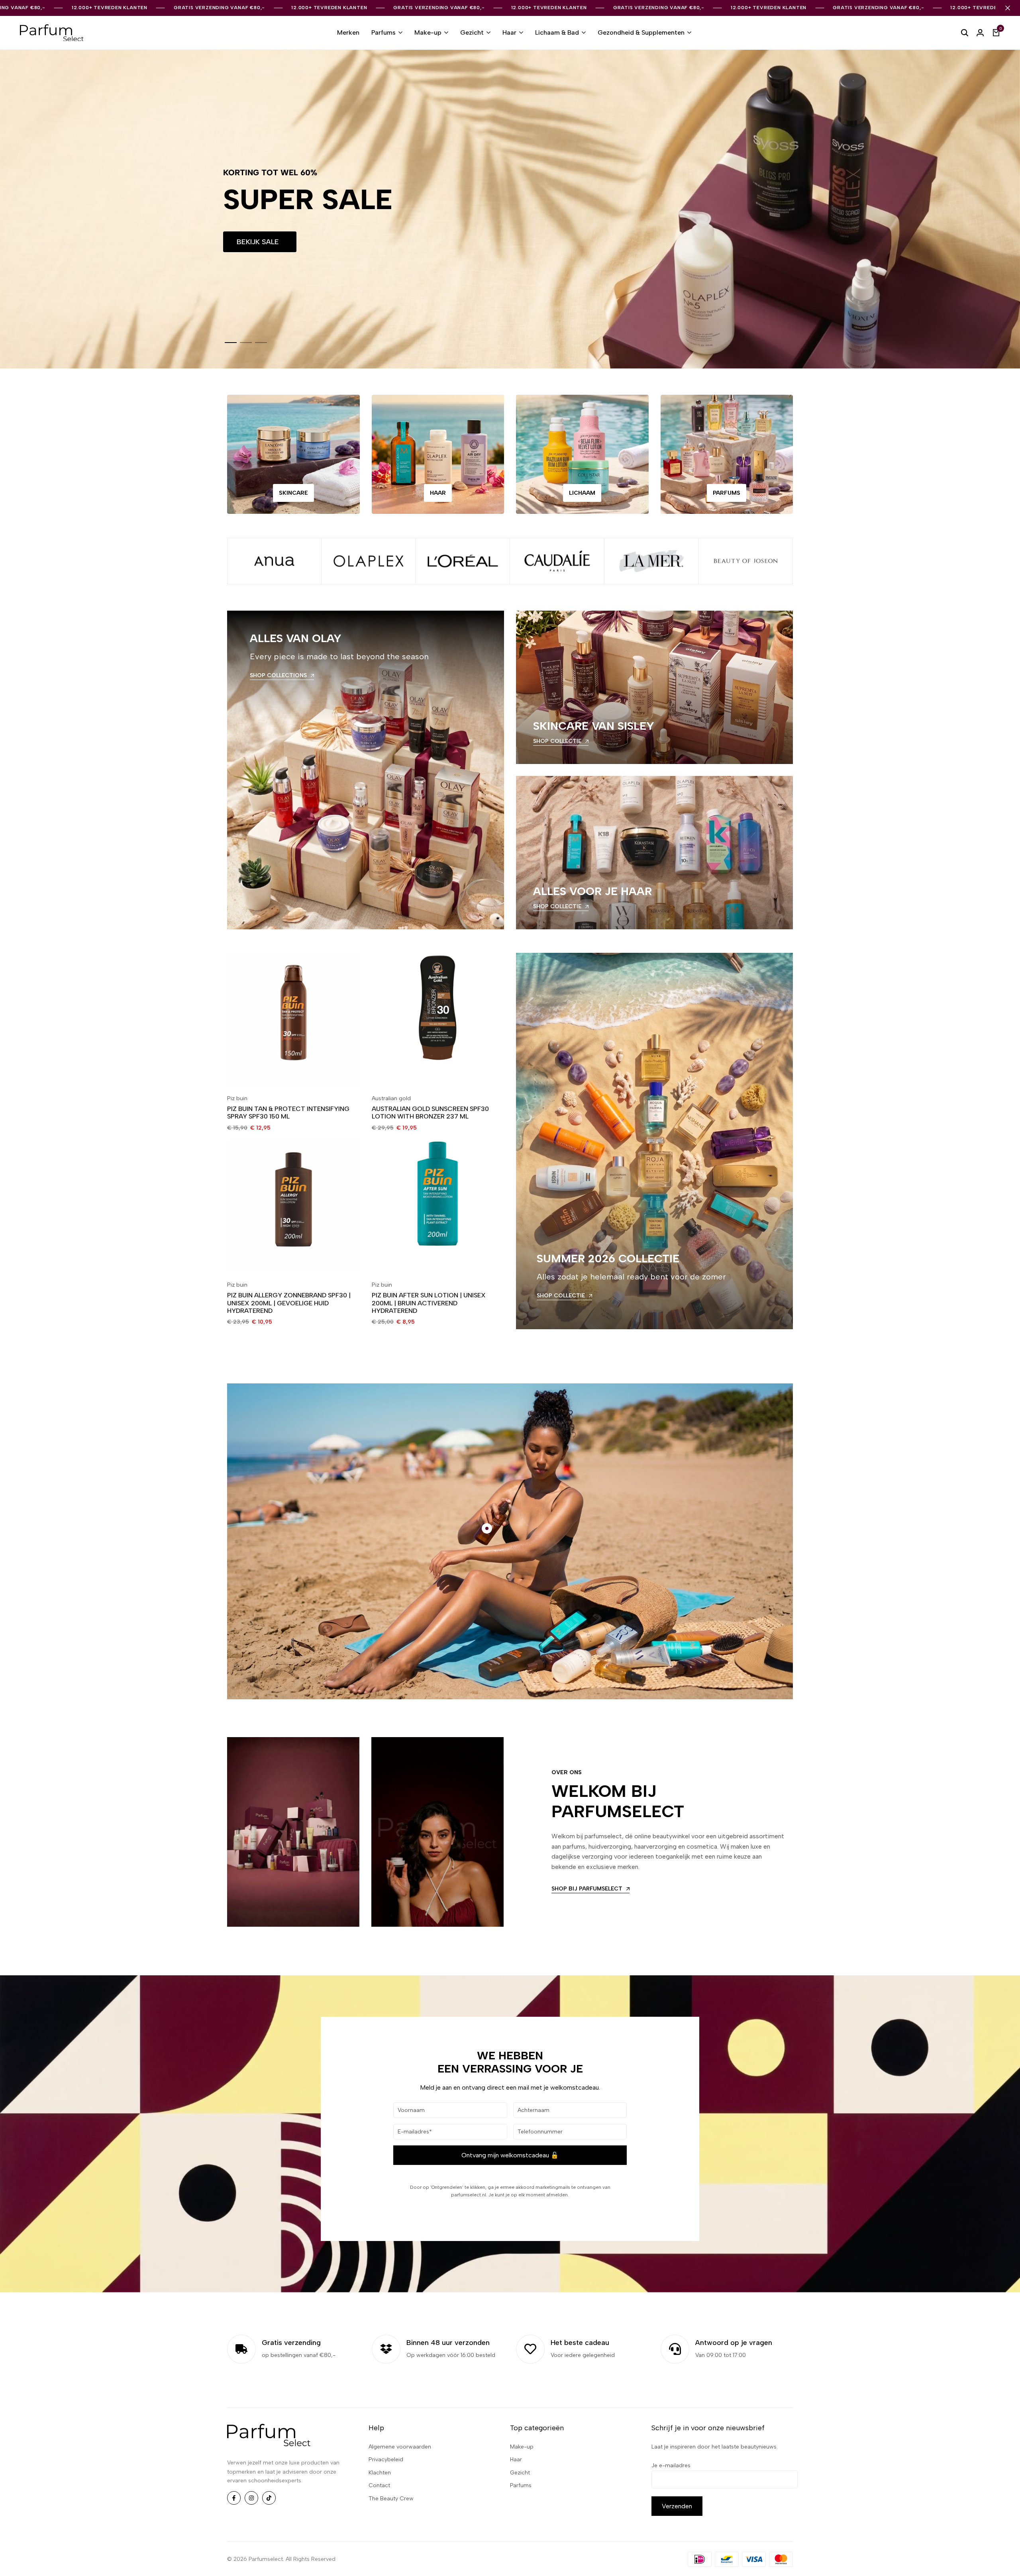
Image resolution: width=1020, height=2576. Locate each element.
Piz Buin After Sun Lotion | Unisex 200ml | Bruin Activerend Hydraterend (429, 1303)
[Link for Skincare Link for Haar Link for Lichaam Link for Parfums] (727, 454)
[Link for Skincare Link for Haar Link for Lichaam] (582, 454)
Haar (509, 32)
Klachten (380, 2473)
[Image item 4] (557, 561)
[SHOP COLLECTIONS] (366, 770)
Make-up (428, 32)
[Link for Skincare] (293, 454)
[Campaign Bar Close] (1008, 8)
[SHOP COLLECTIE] (654, 687)
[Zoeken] (965, 33)
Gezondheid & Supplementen (641, 32)
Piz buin (237, 1098)
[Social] (234, 2498)
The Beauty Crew (391, 2499)
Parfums (383, 32)
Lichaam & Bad (557, 32)
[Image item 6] (746, 561)
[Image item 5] (652, 561)
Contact (379, 2485)
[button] (231, 343)
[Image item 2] (369, 561)
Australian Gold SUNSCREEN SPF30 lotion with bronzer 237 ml (430, 1113)
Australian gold (391, 1098)
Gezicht (472, 32)
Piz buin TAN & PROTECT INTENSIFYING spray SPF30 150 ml (288, 1113)
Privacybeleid (386, 2459)
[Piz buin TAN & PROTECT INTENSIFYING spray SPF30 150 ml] (293, 1019)
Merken (348, 32)
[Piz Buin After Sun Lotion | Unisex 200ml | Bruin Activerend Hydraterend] (438, 1206)
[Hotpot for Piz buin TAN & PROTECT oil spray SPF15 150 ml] (487, 1528)
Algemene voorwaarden (400, 2447)
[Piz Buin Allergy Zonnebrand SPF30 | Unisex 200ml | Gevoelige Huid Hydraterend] (293, 1206)
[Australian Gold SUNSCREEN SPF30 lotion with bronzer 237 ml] (438, 1019)
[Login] (980, 33)
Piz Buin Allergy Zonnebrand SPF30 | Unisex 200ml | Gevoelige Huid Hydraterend (289, 1303)
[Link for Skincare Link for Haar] (438, 454)
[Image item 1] (274, 561)
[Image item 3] (463, 561)
